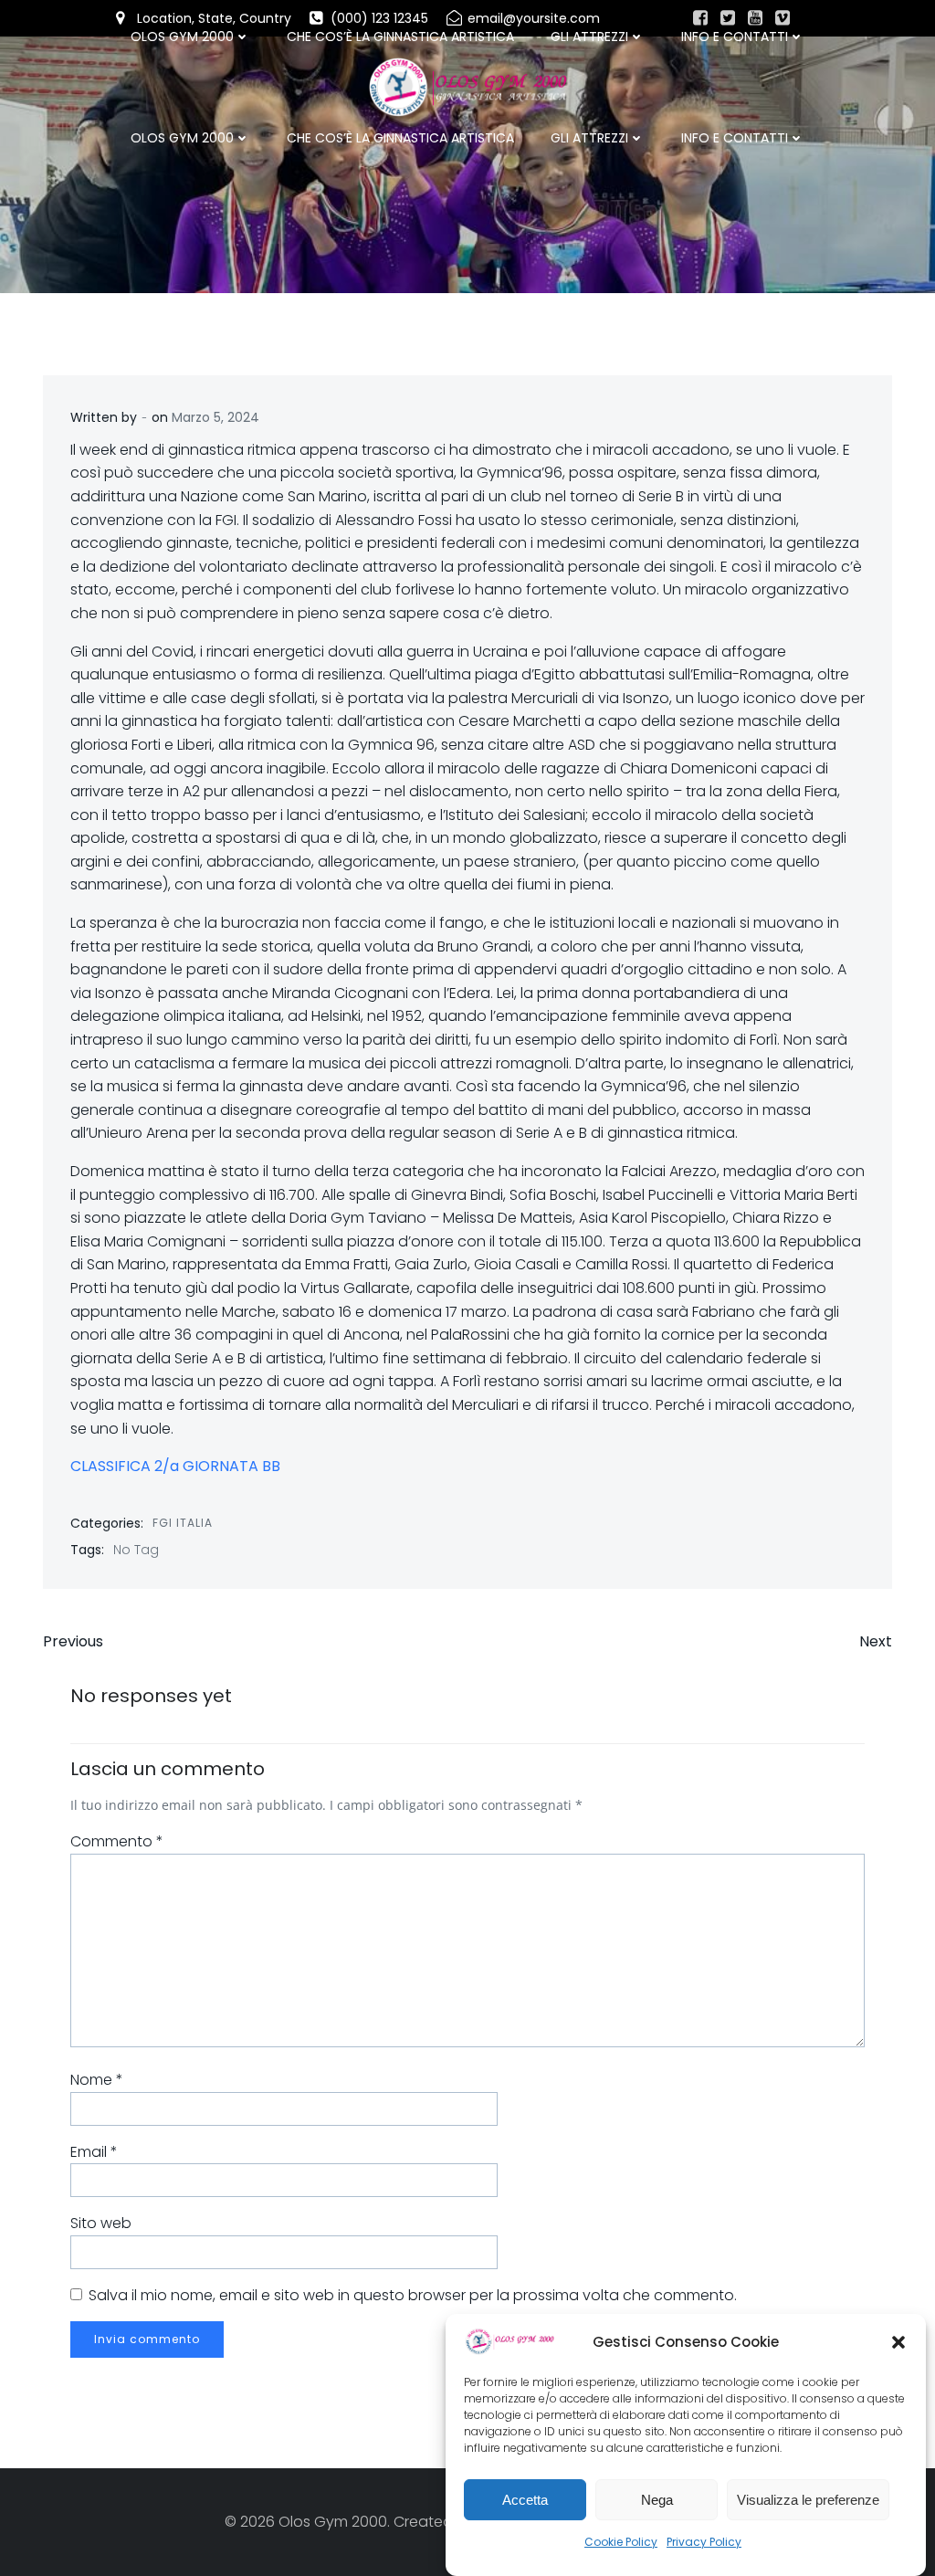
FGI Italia (183, 1523)
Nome (97, 2080)
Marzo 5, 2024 (215, 417)
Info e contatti (735, 138)
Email (94, 2152)
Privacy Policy (704, 2542)
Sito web (101, 2223)
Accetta (525, 2500)
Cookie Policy (621, 2542)
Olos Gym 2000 (182, 138)
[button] (898, 2342)
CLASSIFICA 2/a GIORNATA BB (175, 1466)
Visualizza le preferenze (808, 2500)
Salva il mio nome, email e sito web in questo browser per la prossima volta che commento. (413, 2295)
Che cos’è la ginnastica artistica (400, 138)
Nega (657, 2500)
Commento (117, 1841)
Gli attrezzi (589, 138)
